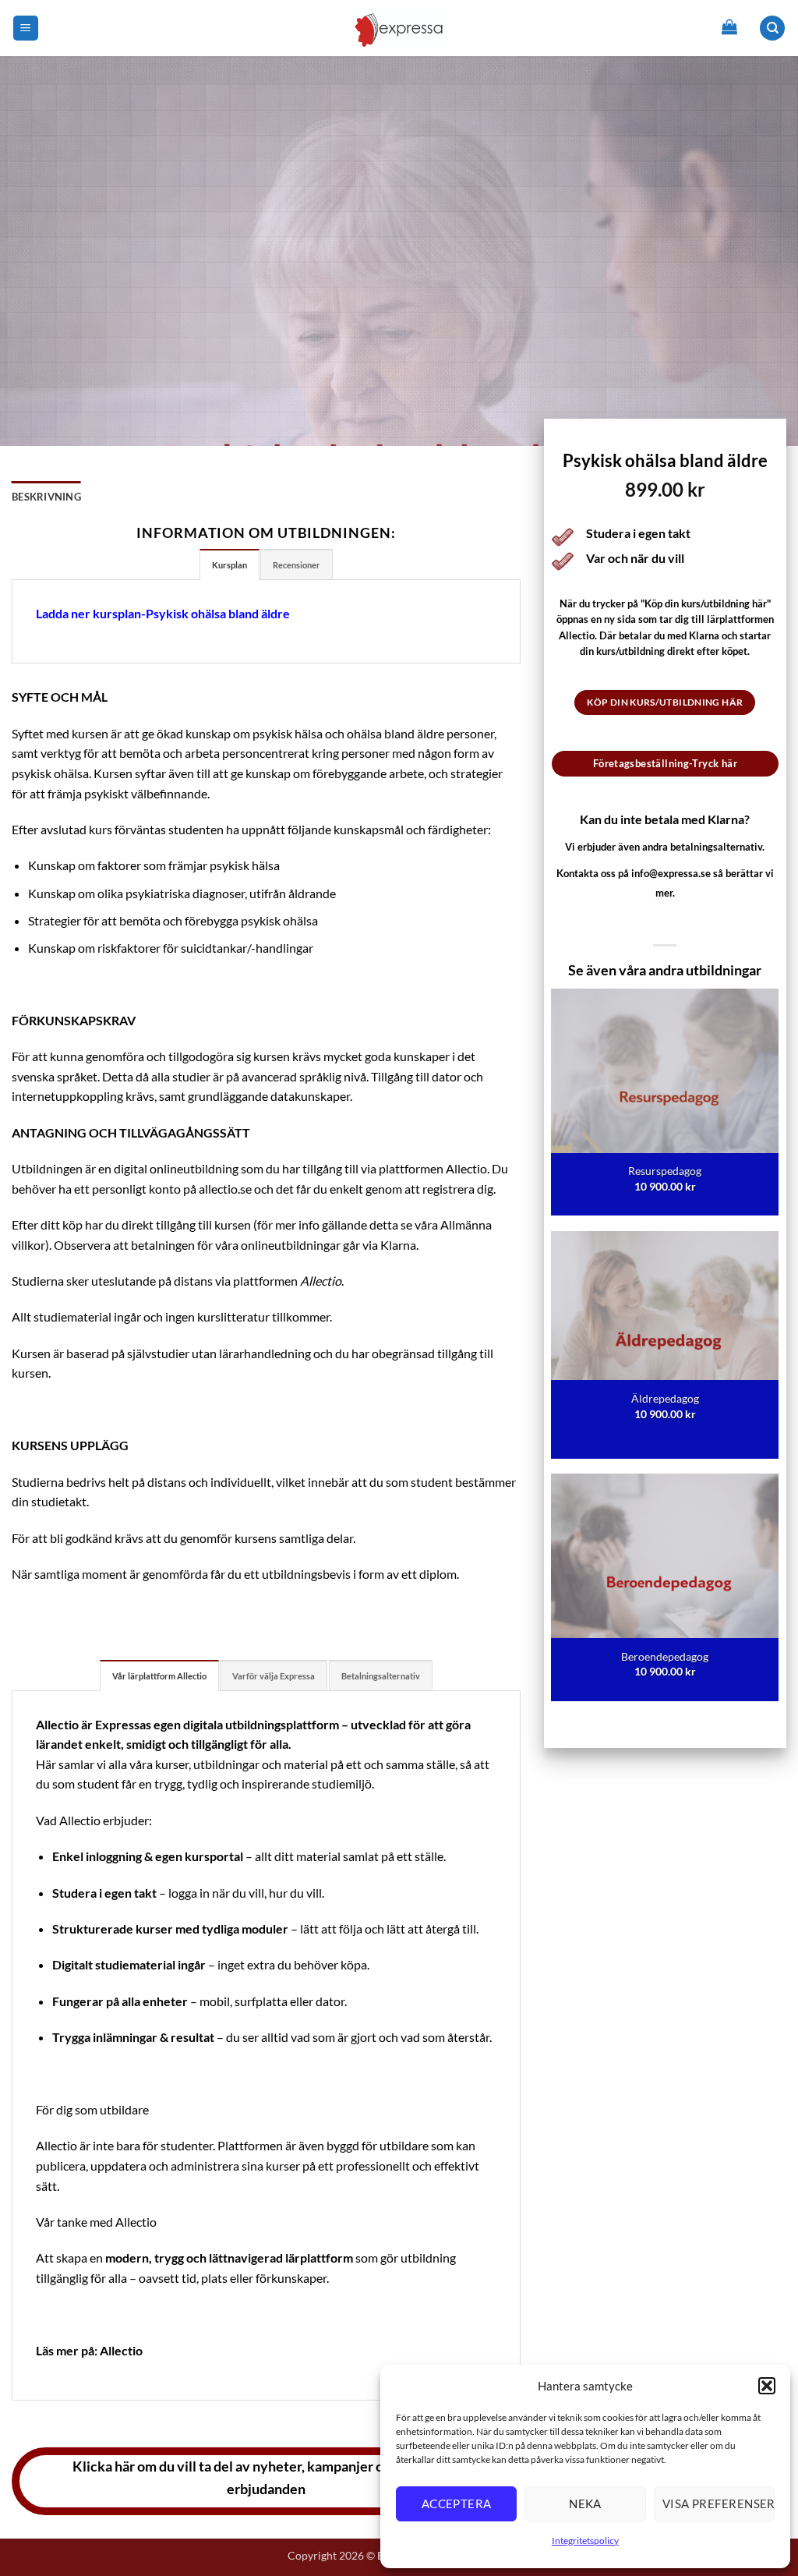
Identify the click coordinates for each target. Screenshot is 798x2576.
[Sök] (772, 28)
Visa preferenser (719, 2503)
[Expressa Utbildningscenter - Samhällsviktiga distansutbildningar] (399, 28)
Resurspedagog (665, 1171)
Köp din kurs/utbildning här (665, 702)
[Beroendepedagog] (665, 1587)
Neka (585, 2503)
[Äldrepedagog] (665, 1345)
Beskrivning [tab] (46, 497)
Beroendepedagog (665, 1656)
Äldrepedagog (665, 1398)
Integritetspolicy (585, 2541)
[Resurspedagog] (665, 1102)
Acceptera (457, 2503)
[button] (767, 2386)
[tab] (230, 564)
